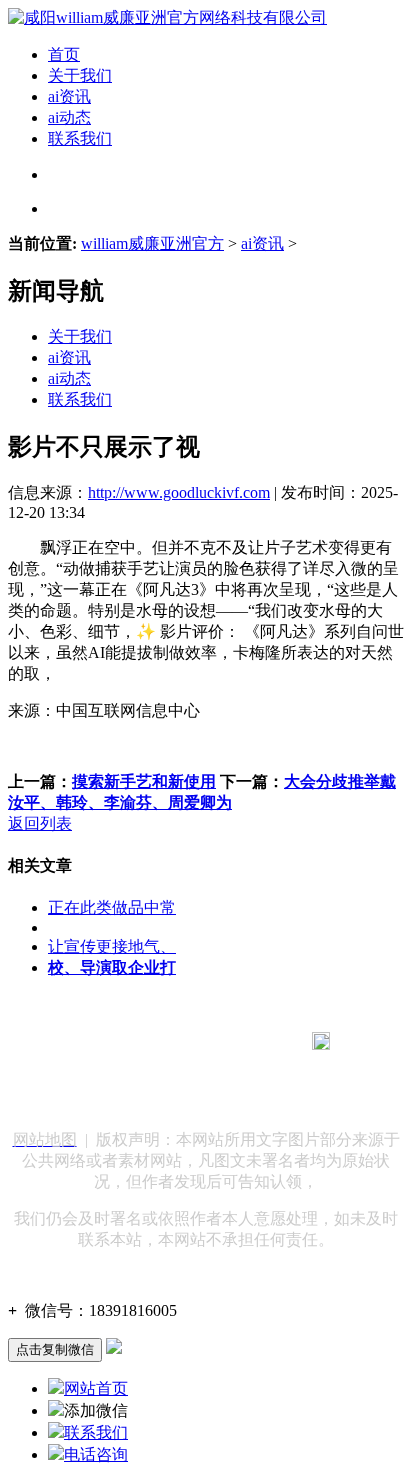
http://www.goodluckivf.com (179, 492)
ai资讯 (69, 96)
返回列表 (40, 823)
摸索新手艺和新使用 (144, 781)
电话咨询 (96, 1454)
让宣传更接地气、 (112, 946)
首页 (64, 54)
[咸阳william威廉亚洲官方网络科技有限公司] (167, 17)
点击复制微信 (55, 1349)
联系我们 (80, 138)
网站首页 (96, 1388)
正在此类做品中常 (112, 907)
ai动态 (69, 117)
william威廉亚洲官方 (152, 243)
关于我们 (80, 75)
